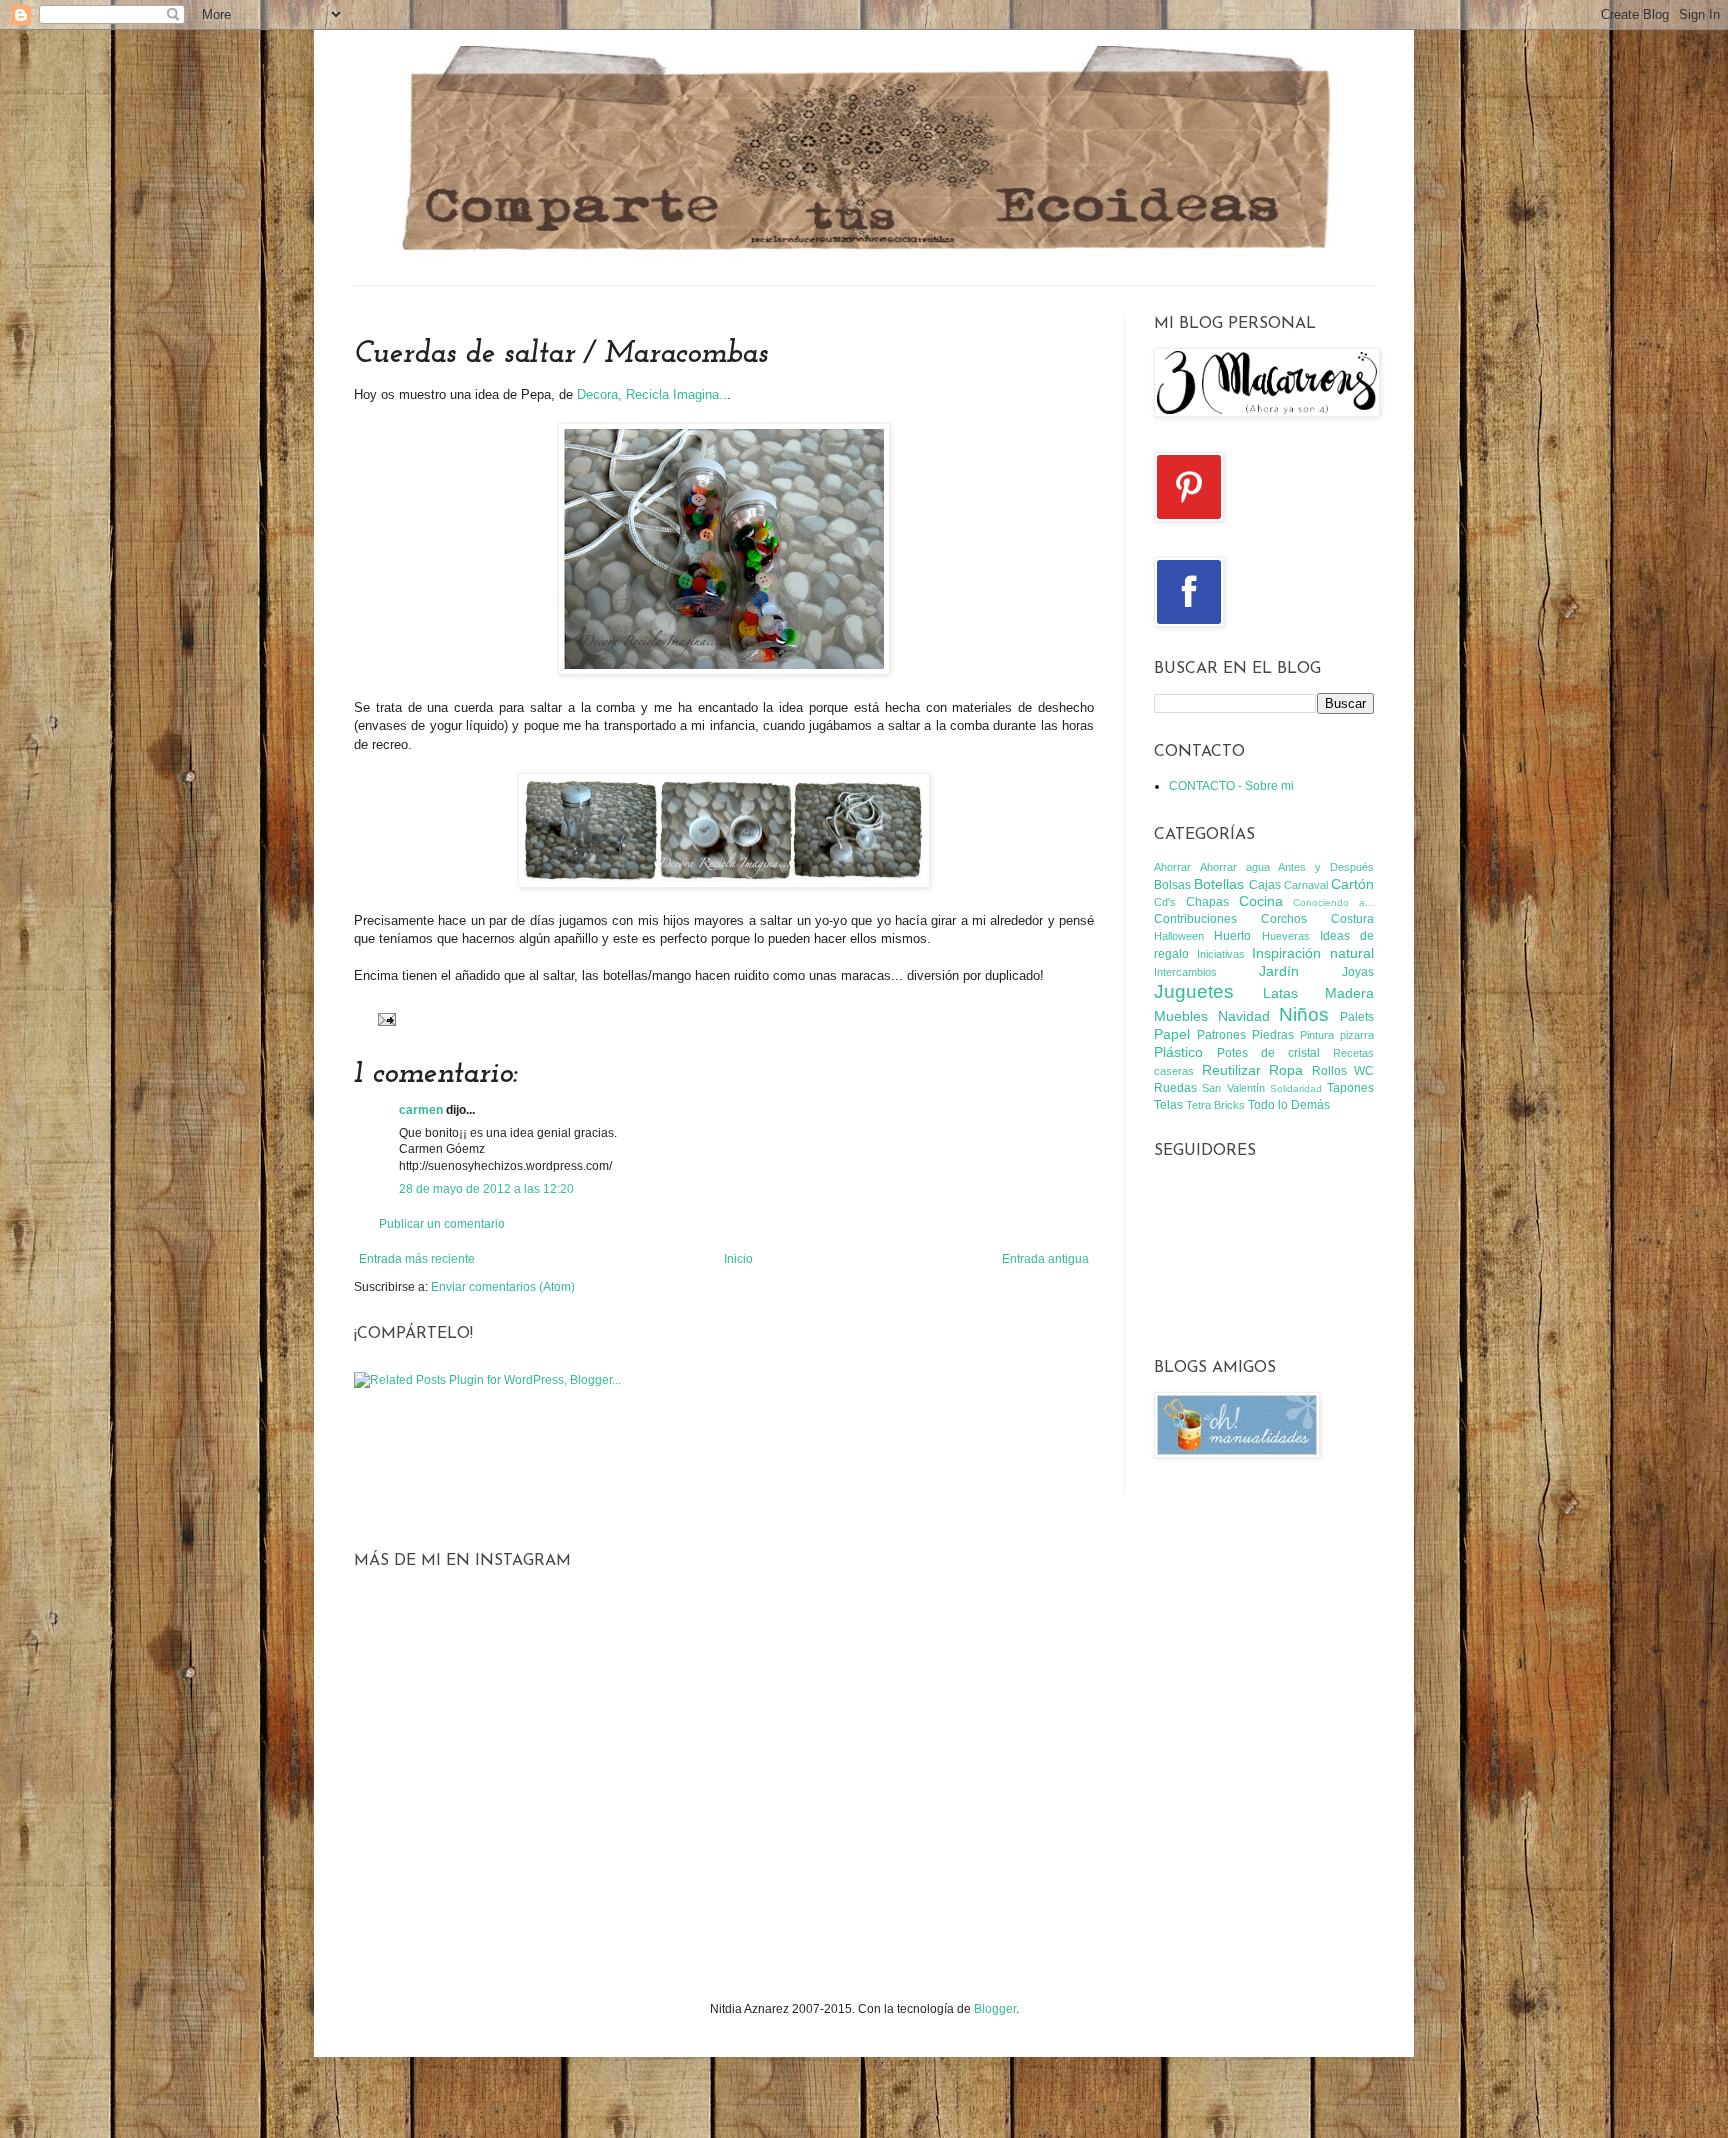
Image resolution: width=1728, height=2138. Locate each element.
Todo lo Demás (1289, 1105)
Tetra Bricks (1215, 1105)
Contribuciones (1195, 919)
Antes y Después (1326, 867)
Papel (1172, 1034)
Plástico (1178, 1052)
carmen (421, 1110)
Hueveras (1286, 936)
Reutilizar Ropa (1253, 1070)
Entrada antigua (1045, 1259)
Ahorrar (1172, 867)
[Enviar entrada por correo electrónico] (384, 1018)
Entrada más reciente (417, 1259)
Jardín (1279, 971)
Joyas (1358, 972)
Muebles (1181, 1016)
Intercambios (1185, 972)
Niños (1304, 1014)
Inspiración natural (1313, 953)
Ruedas (1175, 1088)
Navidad (1244, 1016)
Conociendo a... (1333, 902)
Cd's (1165, 902)
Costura (1352, 919)
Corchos (1284, 919)
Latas (1280, 993)
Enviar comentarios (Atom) (503, 1287)
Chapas (1207, 902)
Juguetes (1194, 991)
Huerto (1232, 936)
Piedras (1273, 1035)
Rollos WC (1343, 1071)
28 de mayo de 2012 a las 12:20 (486, 1189)
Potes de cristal (1268, 1053)
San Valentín (1233, 1088)
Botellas (1219, 884)
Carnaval (1306, 885)
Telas (1168, 1105)
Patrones (1221, 1035)
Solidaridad (1296, 1088)
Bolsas (1172, 885)
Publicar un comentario (442, 1224)
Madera (1349, 993)
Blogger (995, 2009)
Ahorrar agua (1235, 867)
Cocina (1261, 901)
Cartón (1352, 884)
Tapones (1350, 1088)
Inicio (738, 1259)
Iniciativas (1221, 954)
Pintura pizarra (1337, 1035)
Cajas (1265, 885)
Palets (1357, 1017)
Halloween (1179, 936)
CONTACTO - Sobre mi (1231, 786)
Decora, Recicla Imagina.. (652, 394)
